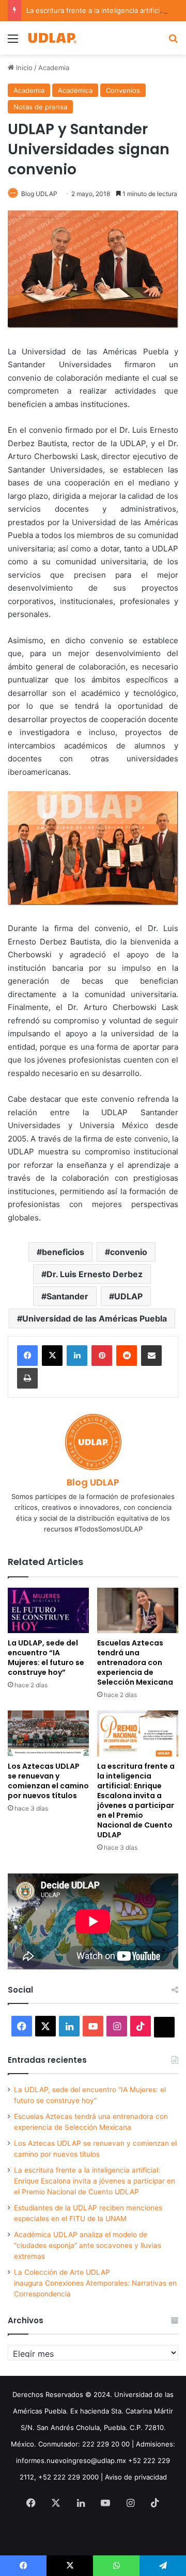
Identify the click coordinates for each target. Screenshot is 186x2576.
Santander (67, 1296)
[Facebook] (27, 1356)
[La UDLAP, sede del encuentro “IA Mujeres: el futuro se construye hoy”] (48, 1611)
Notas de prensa (40, 107)
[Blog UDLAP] (52, 38)
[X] (52, 1356)
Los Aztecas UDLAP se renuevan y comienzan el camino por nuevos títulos (48, 1781)
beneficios (63, 1252)
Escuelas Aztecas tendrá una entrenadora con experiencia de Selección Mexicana (135, 1662)
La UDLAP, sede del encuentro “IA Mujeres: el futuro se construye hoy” (46, 1658)
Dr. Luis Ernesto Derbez (95, 1274)
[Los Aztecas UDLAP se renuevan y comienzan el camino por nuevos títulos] (48, 1733)
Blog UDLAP (39, 194)
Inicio (23, 68)
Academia (54, 68)
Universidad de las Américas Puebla (95, 1318)
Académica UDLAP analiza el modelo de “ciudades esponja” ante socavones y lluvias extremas (88, 2245)
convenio (129, 1252)
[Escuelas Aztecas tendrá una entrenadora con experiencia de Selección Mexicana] (138, 1611)
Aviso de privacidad (136, 2477)
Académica (75, 90)
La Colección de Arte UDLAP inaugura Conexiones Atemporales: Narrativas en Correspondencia (95, 2283)
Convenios (123, 90)
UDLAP (128, 1296)
